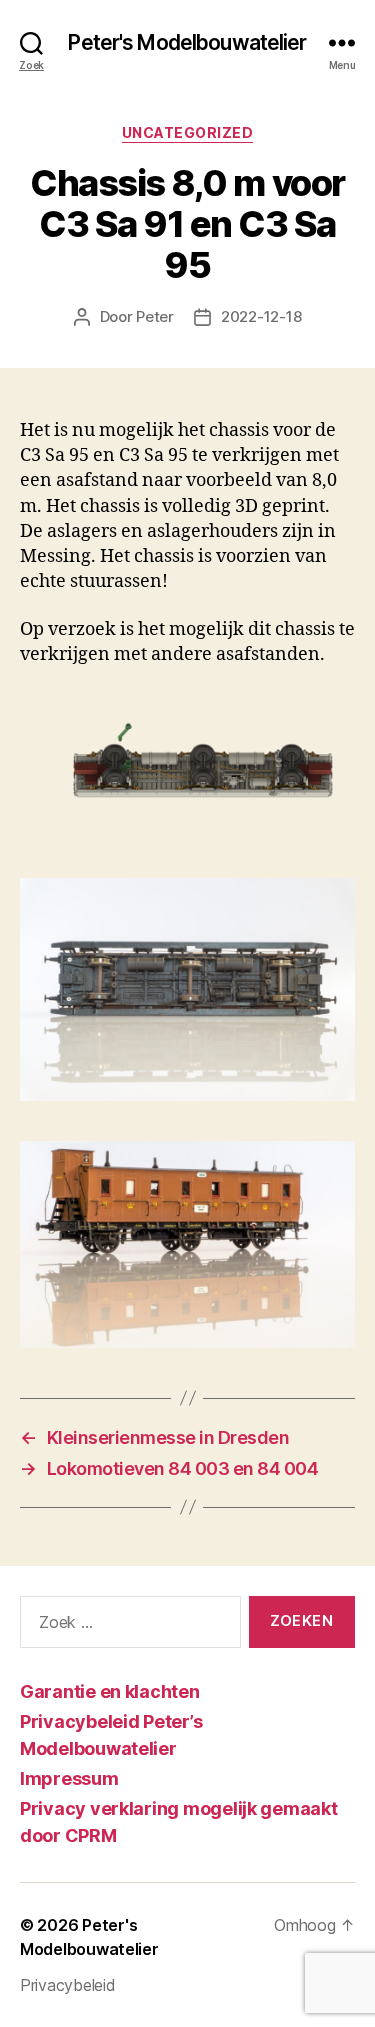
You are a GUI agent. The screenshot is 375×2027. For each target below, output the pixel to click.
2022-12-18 (261, 316)
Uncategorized (188, 132)
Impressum (69, 1778)
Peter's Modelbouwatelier (187, 42)
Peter (155, 316)
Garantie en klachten (110, 1691)
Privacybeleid (68, 1985)
